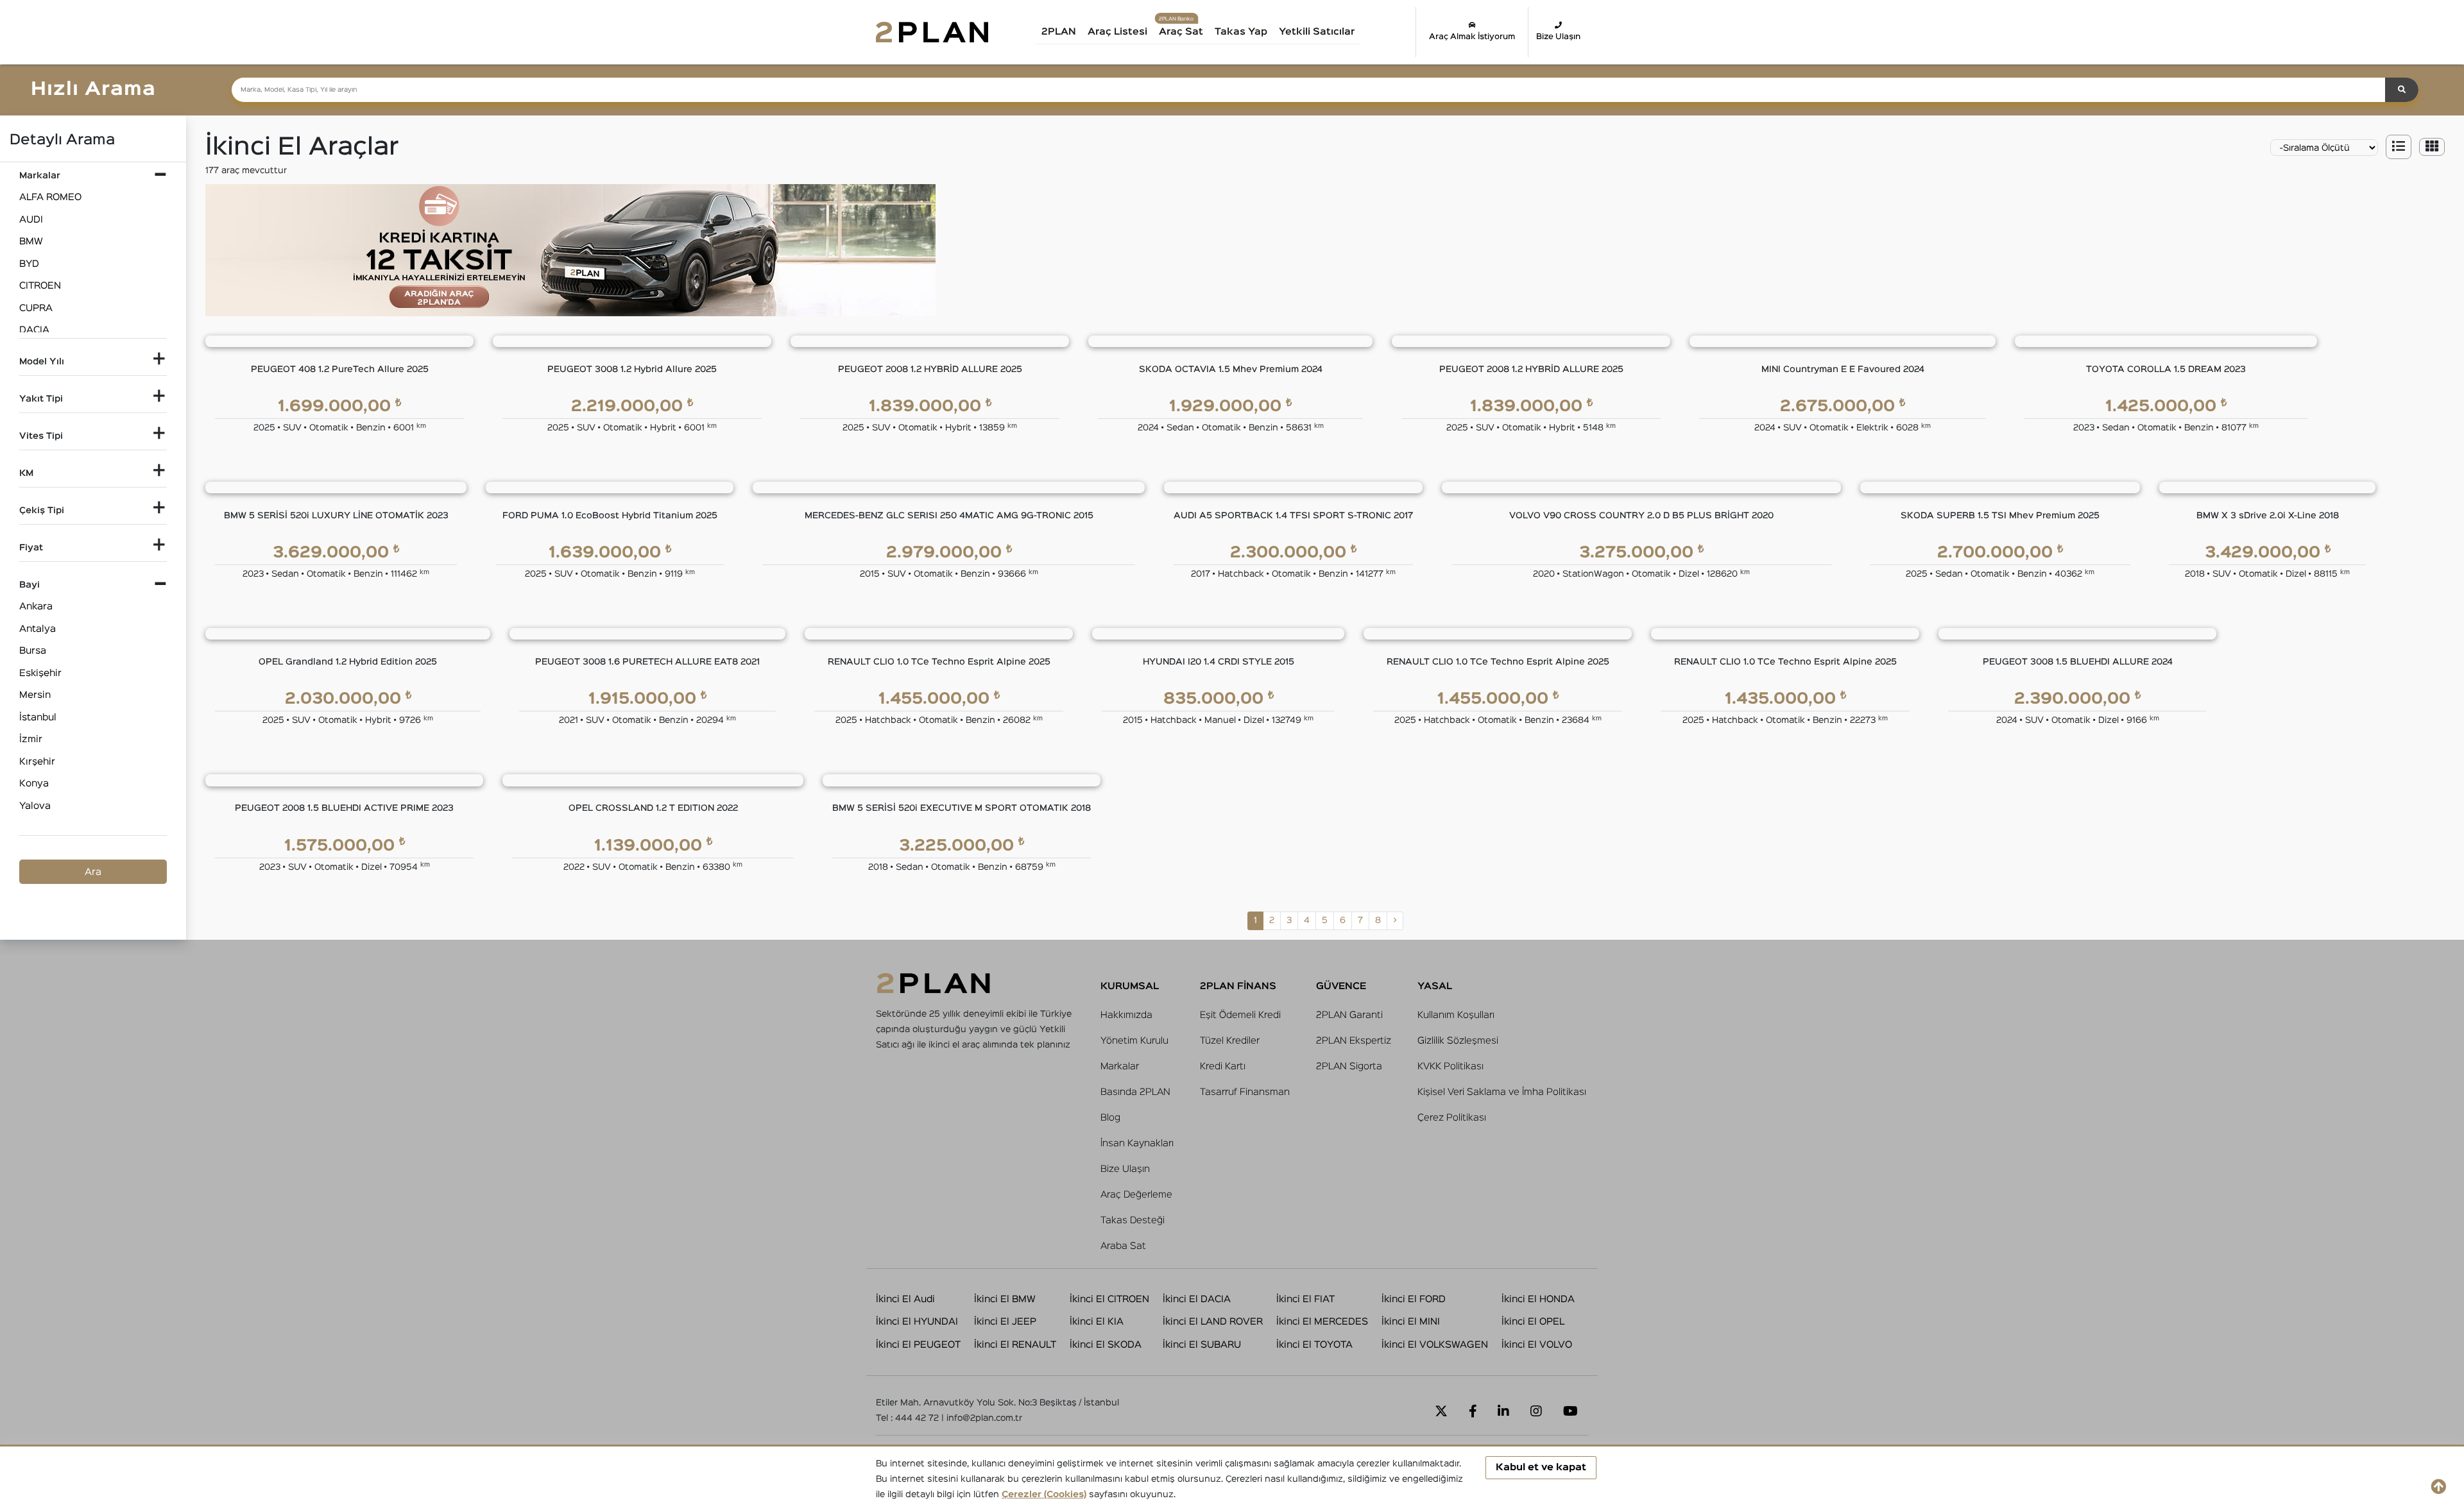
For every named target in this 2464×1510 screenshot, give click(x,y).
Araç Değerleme (1136, 1195)
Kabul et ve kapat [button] (1541, 1467)
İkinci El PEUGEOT (918, 1345)
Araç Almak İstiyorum (1472, 37)
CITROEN (40, 286)
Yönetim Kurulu (1134, 1041)
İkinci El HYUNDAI (917, 1322)
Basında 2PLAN (1135, 1092)
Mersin (35, 695)
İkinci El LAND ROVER (1213, 1322)
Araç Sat (1181, 32)
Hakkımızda (1126, 1015)
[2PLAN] (932, 32)
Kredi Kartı (1223, 1066)
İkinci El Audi (905, 1299)
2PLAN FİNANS (1238, 986)
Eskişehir (40, 673)
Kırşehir (37, 762)
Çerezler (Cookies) (1044, 1495)
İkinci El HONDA (1538, 1299)
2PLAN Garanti (1349, 1015)
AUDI (31, 220)
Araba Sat (1123, 1246)
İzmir (31, 739)
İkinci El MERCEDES (1322, 1322)
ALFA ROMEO (50, 197)
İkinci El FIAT (1305, 1299)
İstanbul (38, 717)
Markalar (1120, 1066)
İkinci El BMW (1005, 1299)
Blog (1110, 1118)
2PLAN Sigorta (1349, 1066)
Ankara (36, 607)
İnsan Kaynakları (1137, 1143)
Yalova (35, 806)
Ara (93, 872)
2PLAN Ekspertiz (1354, 1041)
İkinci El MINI (1411, 1322)
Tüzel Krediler (1230, 1041)
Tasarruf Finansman (1245, 1092)
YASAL (1435, 986)
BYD (29, 264)
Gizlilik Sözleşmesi (1458, 1041)
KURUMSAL (1130, 986)
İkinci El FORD (1414, 1299)
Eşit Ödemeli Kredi (1240, 1015)
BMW (31, 242)
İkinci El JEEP (1005, 1322)
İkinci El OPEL (1533, 1322)
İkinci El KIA (1097, 1322)
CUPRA (36, 308)
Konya (34, 784)
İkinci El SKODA (1106, 1345)
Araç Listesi (1117, 32)
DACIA (34, 330)
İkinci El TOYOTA (1314, 1345)
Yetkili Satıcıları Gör (1330, 36)
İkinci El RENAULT (1015, 1345)
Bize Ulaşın (1558, 37)
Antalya (38, 629)
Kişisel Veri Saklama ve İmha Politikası (1502, 1092)
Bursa (33, 651)
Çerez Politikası (1452, 1118)
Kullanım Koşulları (1456, 1015)
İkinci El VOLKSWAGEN (1435, 1345)
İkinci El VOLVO (1537, 1345)
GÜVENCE (1341, 986)
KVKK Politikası (1450, 1066)
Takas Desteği (1133, 1220)
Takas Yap (1241, 32)
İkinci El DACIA (1197, 1299)
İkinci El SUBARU (1202, 1345)
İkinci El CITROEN (1109, 1299)
